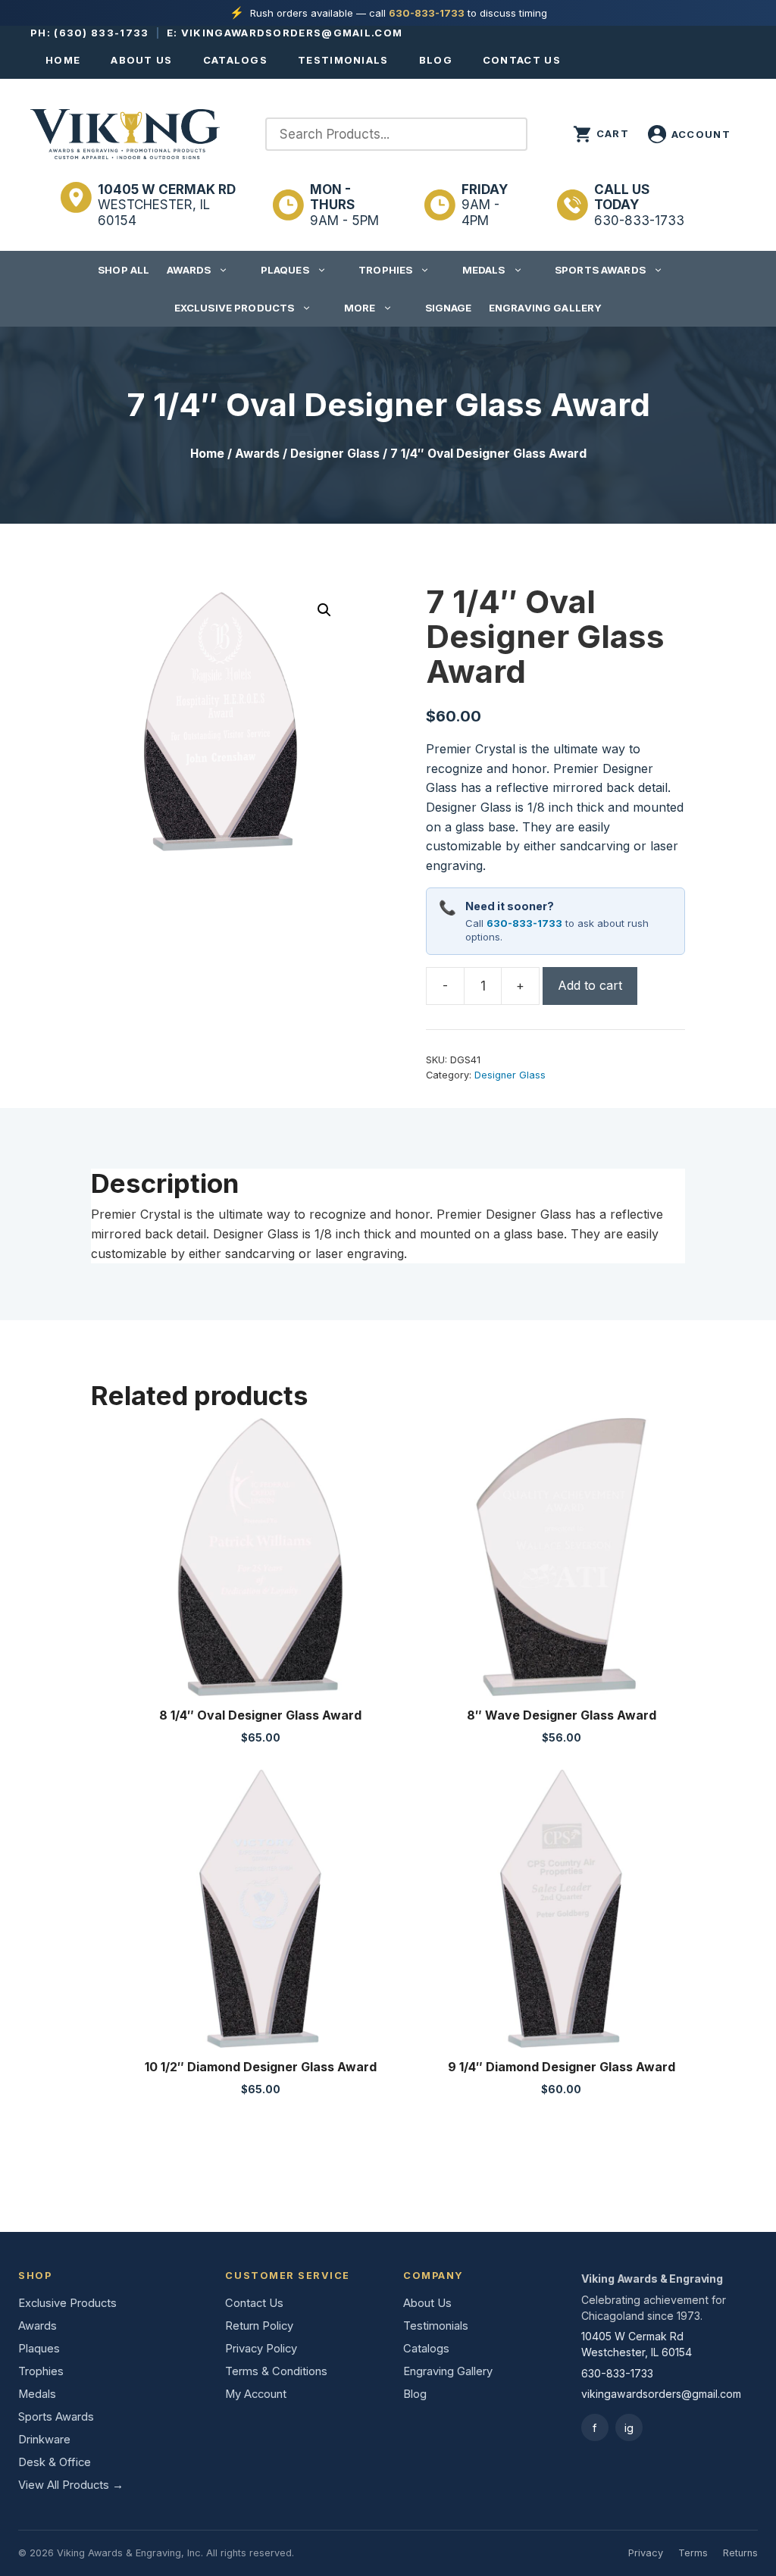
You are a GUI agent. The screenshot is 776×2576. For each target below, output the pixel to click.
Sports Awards (600, 270)
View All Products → (71, 2485)
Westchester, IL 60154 (167, 205)
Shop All (124, 270)
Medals (484, 270)
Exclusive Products (234, 308)
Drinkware (44, 2440)
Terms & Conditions (276, 2371)
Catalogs (235, 60)
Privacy (646, 2553)
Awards (189, 270)
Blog (436, 60)
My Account (256, 2394)
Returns (740, 2553)
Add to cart (590, 985)
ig (629, 2428)
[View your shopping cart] (601, 134)
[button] (324, 610)
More (360, 308)
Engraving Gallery (545, 308)
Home (63, 60)
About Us (141, 60)
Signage (449, 308)
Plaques (285, 270)
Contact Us (522, 60)
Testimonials (343, 60)
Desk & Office (55, 2462)
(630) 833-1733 (101, 33)
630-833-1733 (427, 13)
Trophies (385, 270)
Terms (693, 2553)
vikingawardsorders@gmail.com (292, 33)
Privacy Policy (261, 2349)
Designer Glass (335, 454)
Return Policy (259, 2326)
